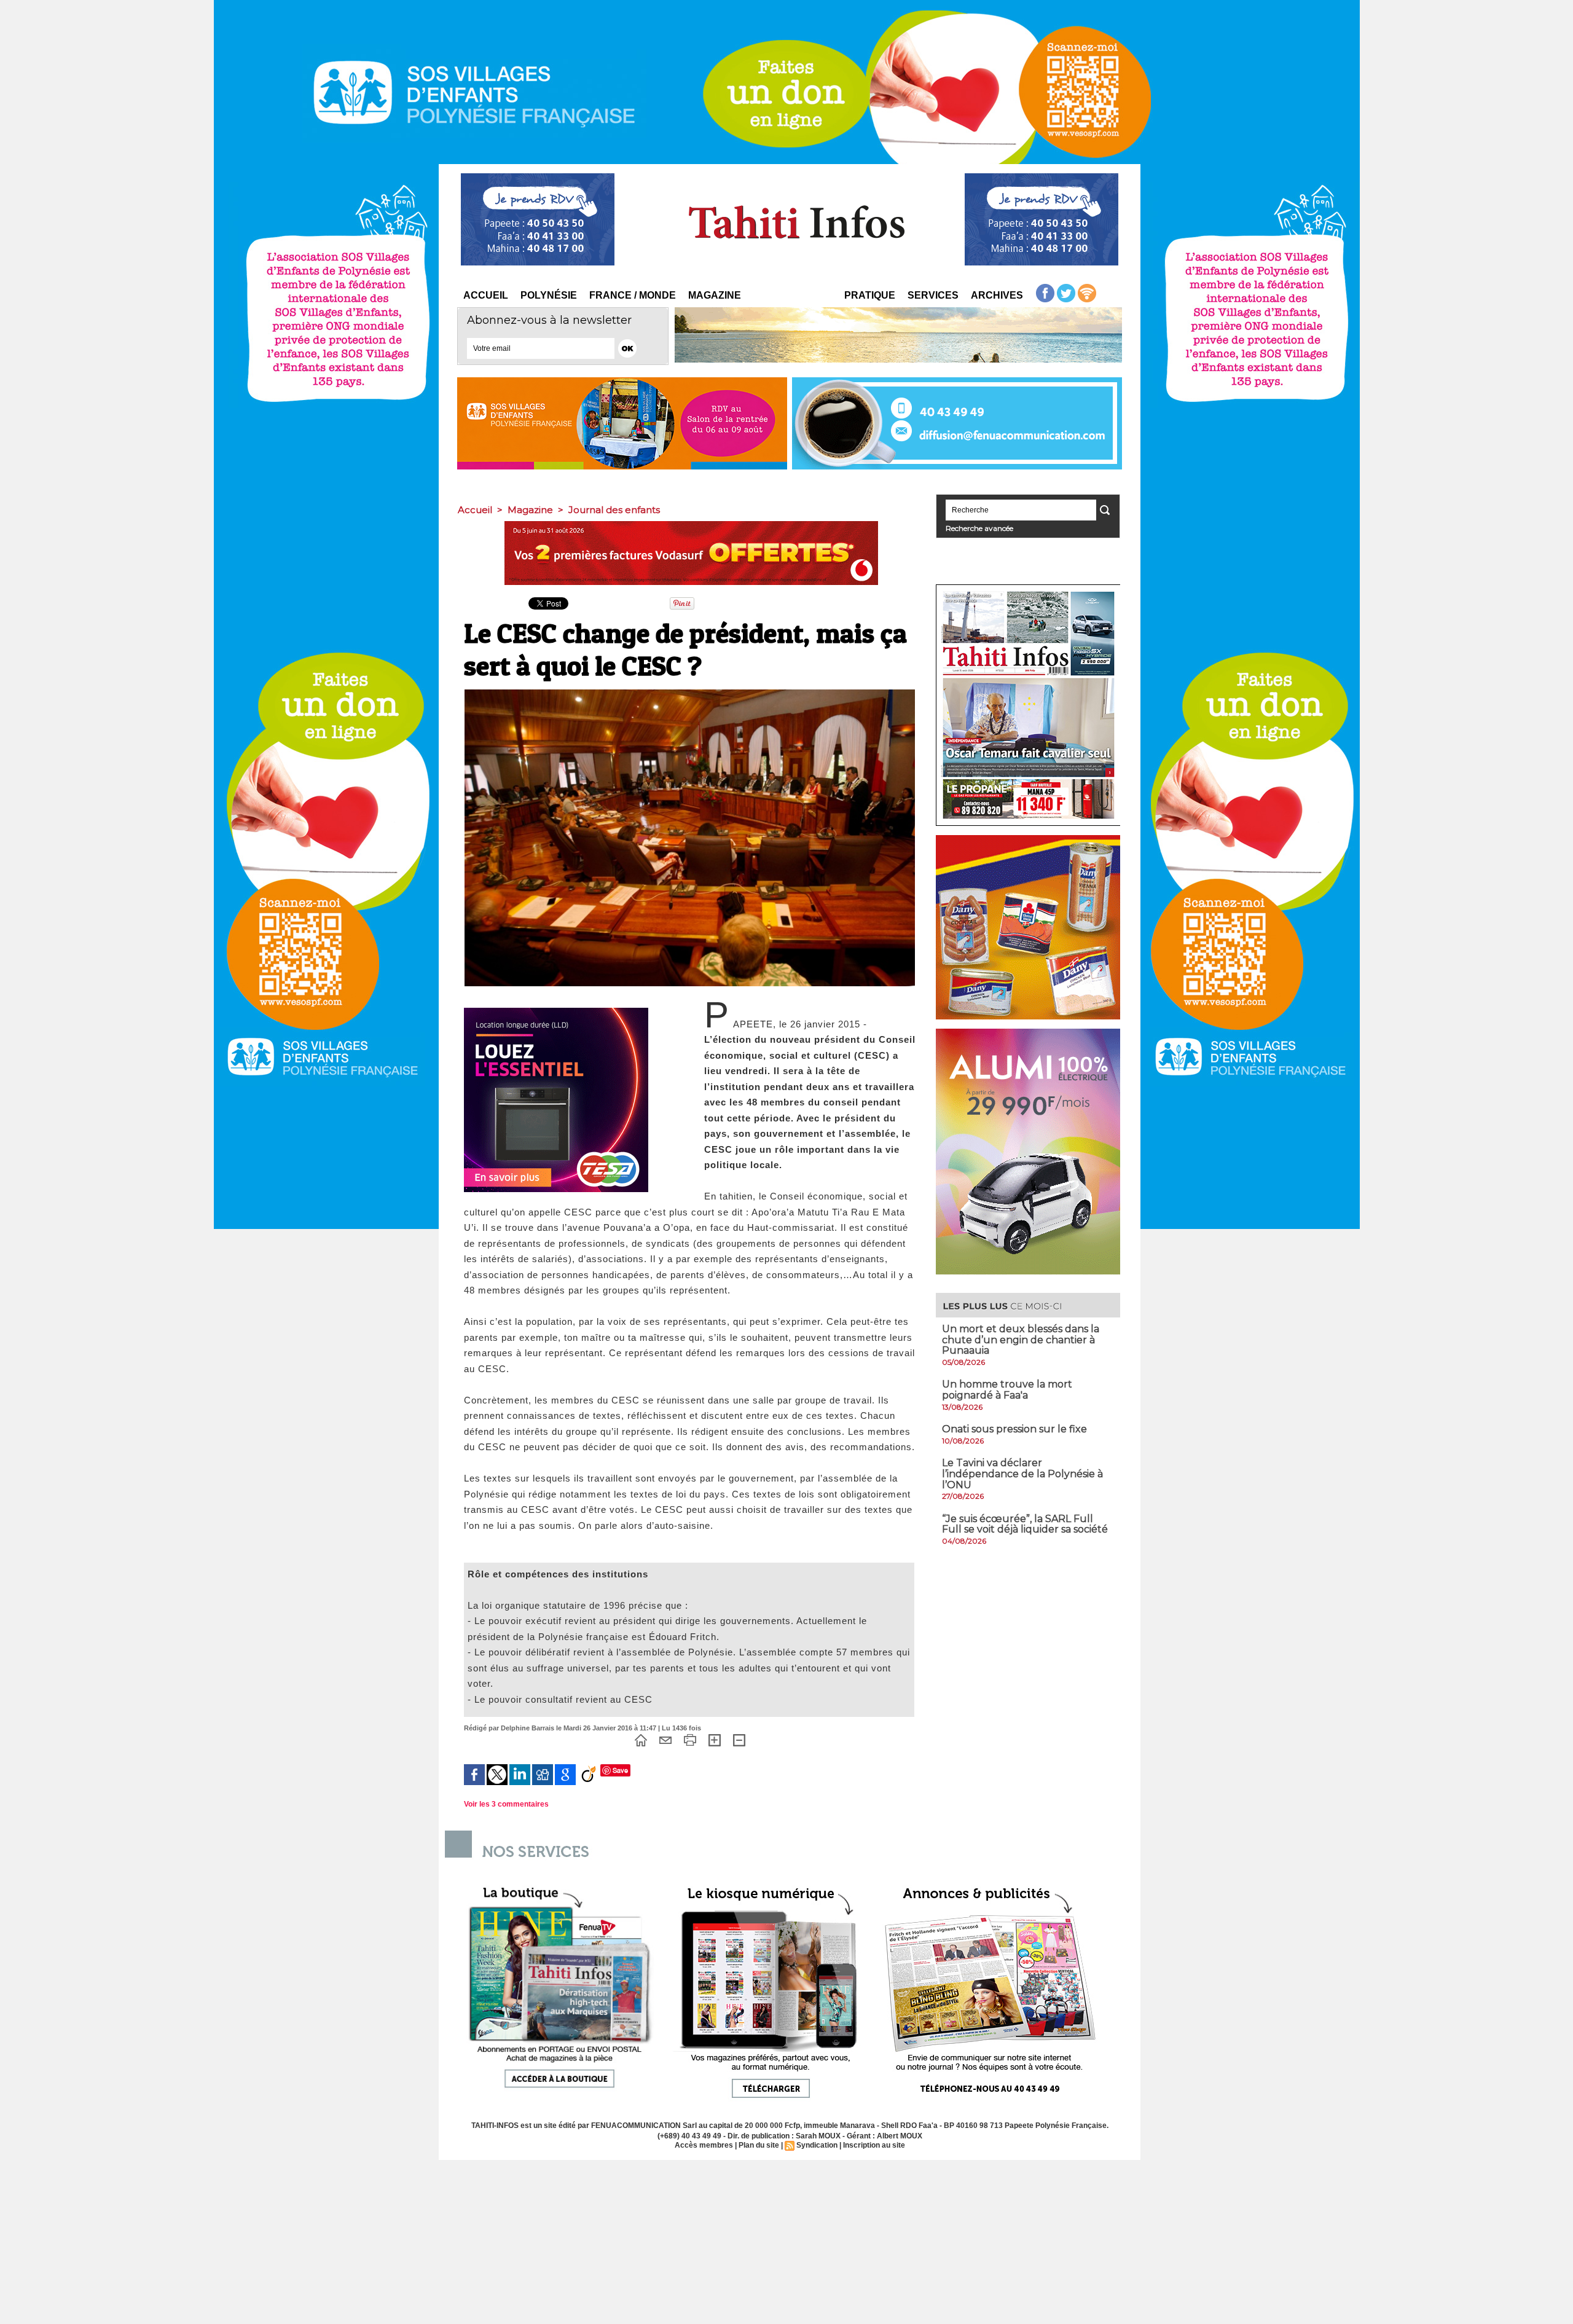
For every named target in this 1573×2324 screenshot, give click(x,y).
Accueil (486, 295)
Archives (997, 295)
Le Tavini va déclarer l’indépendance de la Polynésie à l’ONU (1022, 1474)
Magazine (715, 295)
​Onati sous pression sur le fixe (1014, 1429)
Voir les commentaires (506, 1804)
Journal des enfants (614, 510)
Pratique (870, 295)
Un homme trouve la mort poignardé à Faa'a (1007, 1390)
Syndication (817, 2145)
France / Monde (633, 295)
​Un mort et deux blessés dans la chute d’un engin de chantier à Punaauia (1021, 1340)
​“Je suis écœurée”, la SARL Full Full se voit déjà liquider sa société (1025, 1524)
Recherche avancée (979, 528)
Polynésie (549, 295)
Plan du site (759, 2145)
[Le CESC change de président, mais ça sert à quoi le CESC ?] (690, 693)
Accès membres (704, 2145)
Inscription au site (874, 2145)
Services (933, 295)
